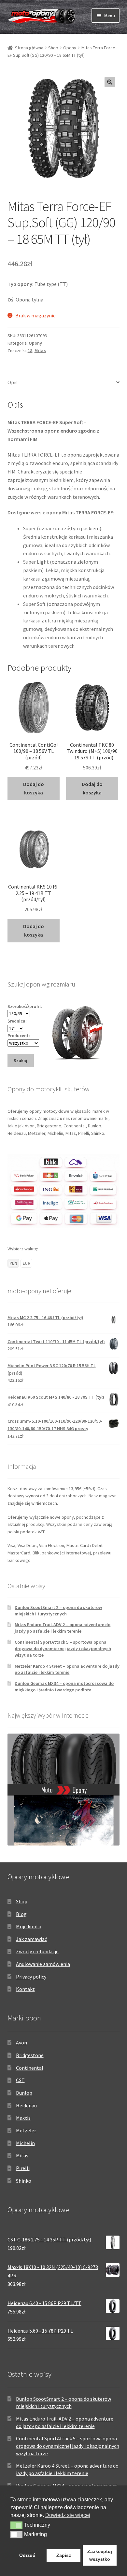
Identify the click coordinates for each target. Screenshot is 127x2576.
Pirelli (23, 2168)
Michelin (25, 2143)
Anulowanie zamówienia (43, 1964)
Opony (70, 48)
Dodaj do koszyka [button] (34, 788)
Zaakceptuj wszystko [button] (100, 2555)
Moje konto (29, 1926)
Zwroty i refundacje (37, 1951)
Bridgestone (30, 2055)
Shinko (24, 2181)
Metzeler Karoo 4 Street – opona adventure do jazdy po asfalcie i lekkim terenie (67, 1669)
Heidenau (26, 2105)
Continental (30, 2068)
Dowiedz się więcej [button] (68, 2515)
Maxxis (23, 2118)
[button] (110, 82)
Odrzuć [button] (27, 2555)
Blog (21, 1914)
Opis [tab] (13, 382)
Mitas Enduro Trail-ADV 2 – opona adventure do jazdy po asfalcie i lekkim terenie (63, 1628)
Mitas (40, 350)
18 (30, 350)
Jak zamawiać (31, 1939)
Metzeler (26, 2130)
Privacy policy (31, 1977)
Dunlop (24, 2093)
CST (20, 2080)
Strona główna (29, 48)
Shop (53, 48)
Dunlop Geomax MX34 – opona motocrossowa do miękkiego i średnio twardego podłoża (64, 1687)
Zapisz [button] (64, 2555)
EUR (26, 1263)
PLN (13, 1263)
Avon (21, 2042)
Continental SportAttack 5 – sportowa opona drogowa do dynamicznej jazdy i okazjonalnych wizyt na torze (63, 1649)
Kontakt (25, 1989)
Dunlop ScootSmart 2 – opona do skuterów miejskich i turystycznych (58, 1611)
